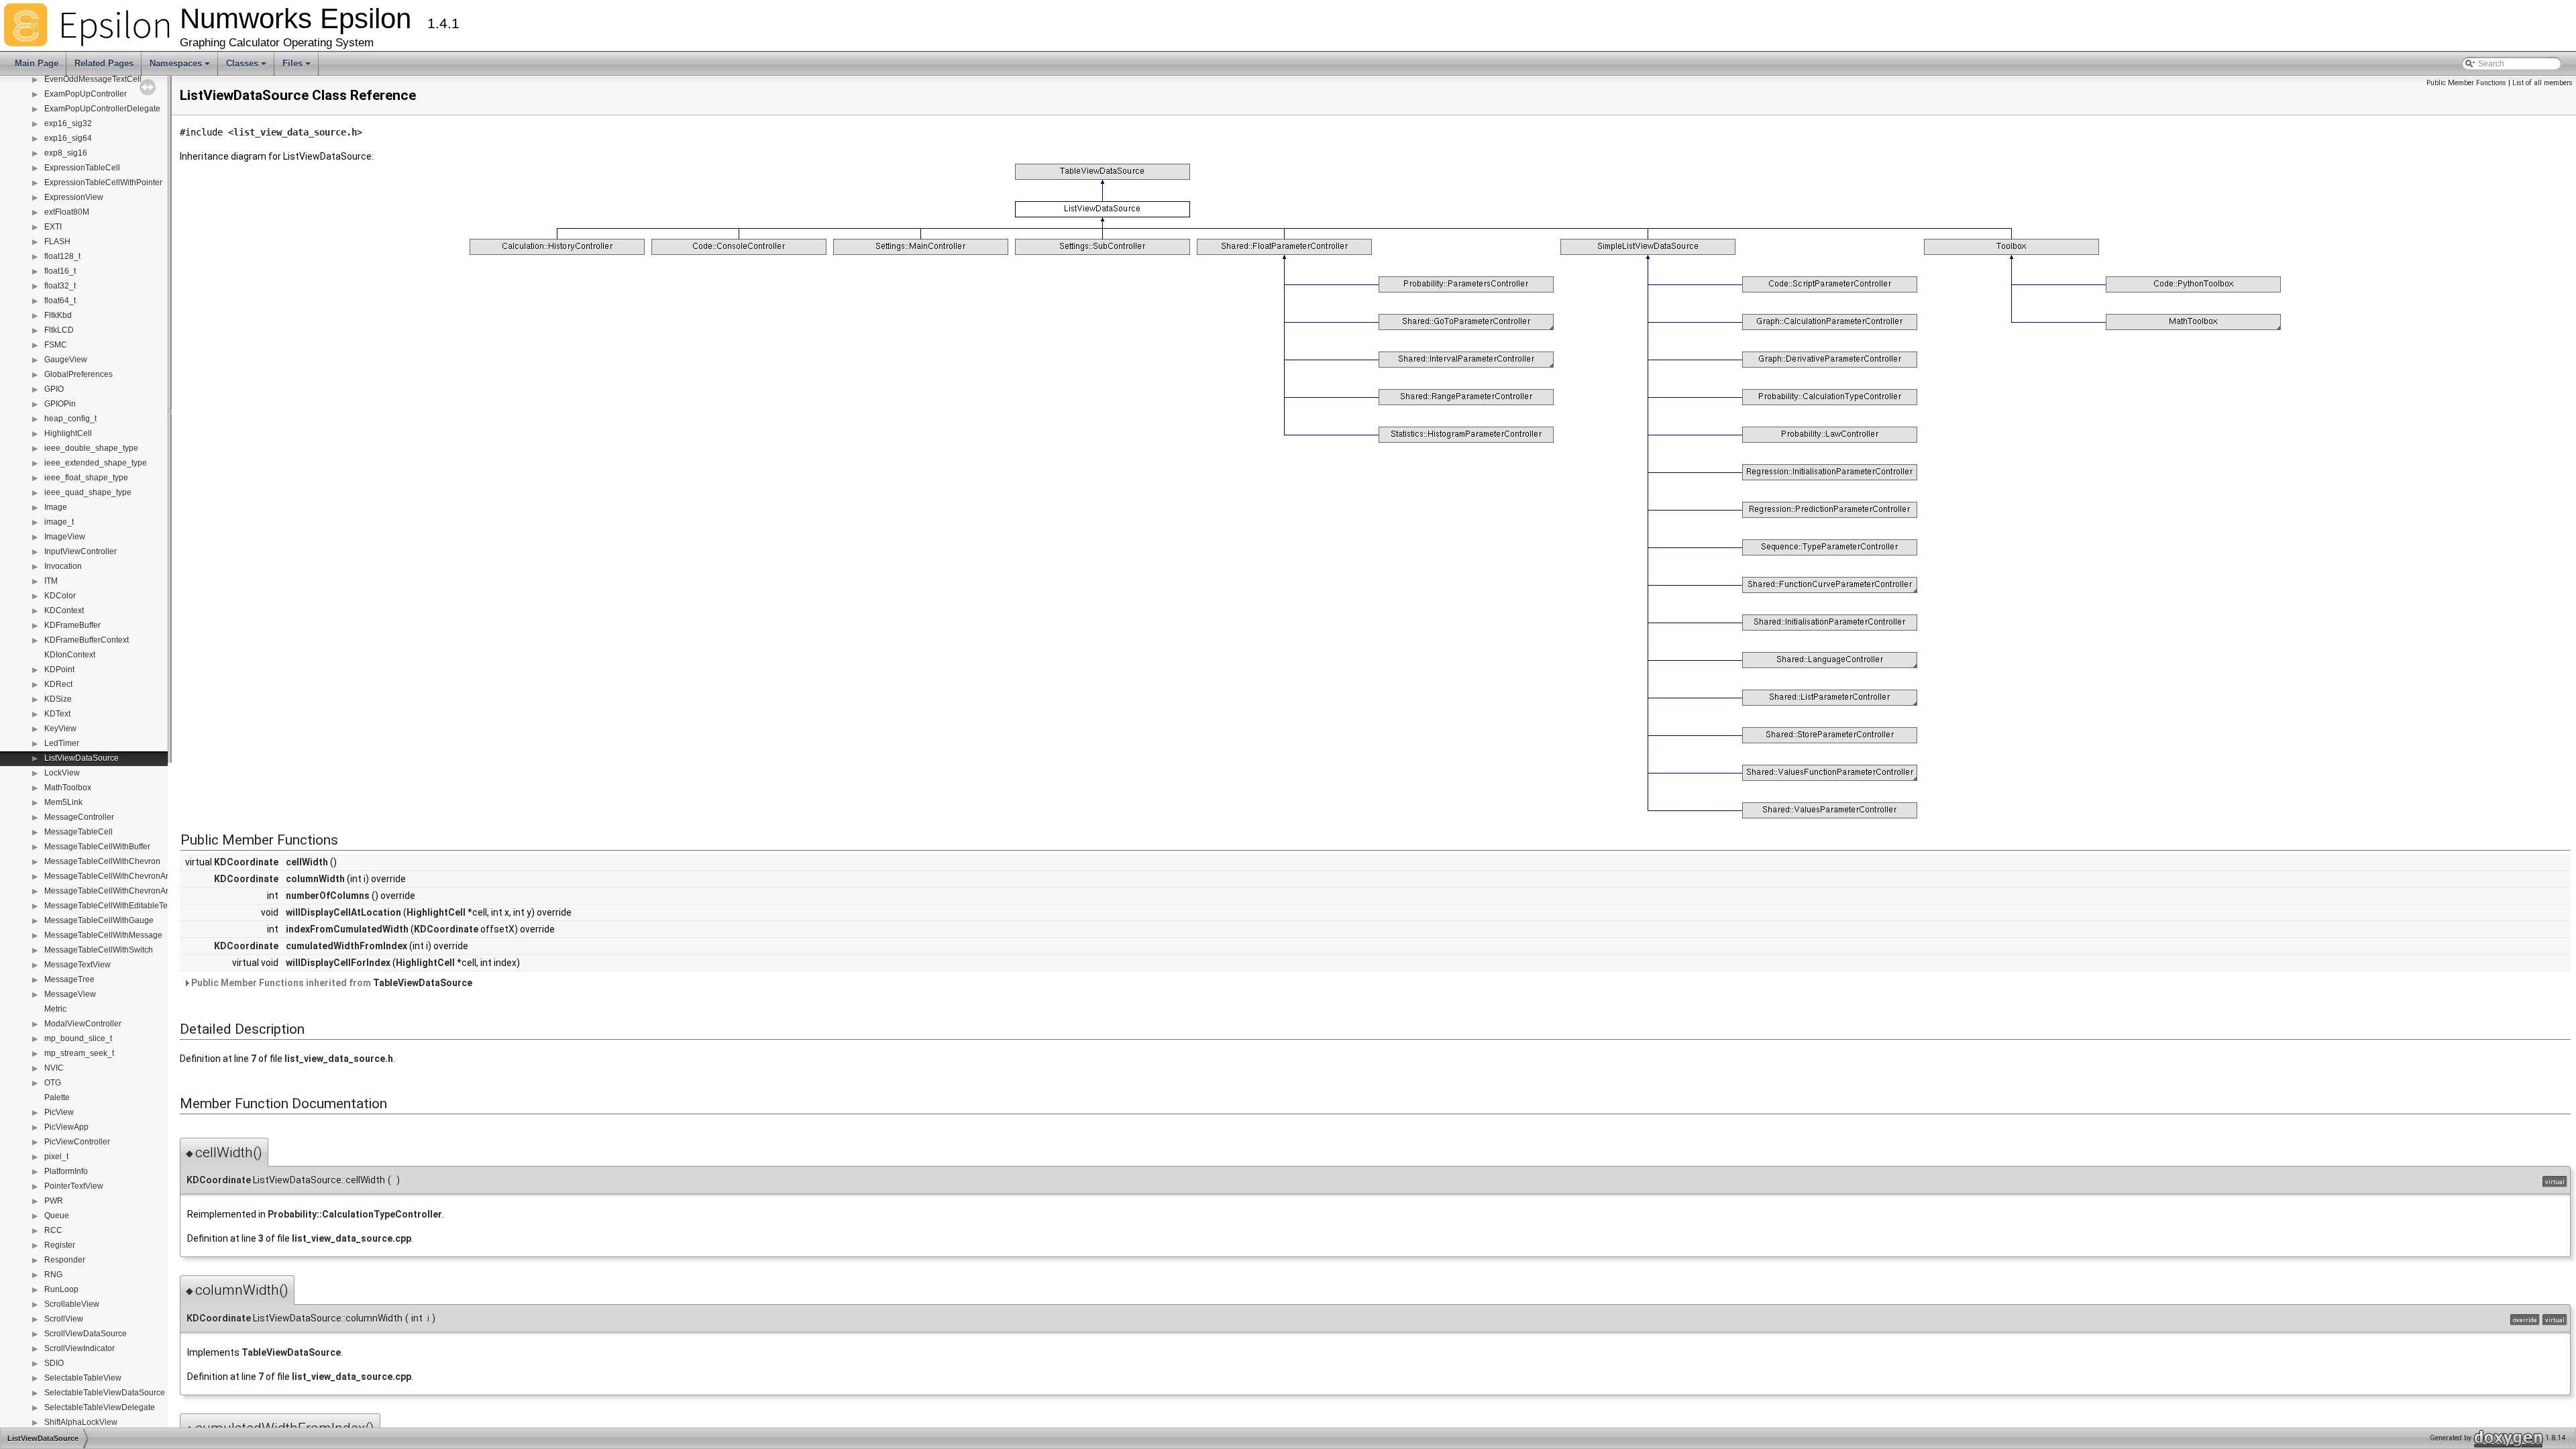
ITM (51, 581)
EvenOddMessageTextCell (93, 79)
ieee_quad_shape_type (88, 492)
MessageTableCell (78, 832)
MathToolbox (68, 788)
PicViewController (77, 1142)
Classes (247, 67)
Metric (55, 1009)
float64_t (60, 301)
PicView (59, 1112)
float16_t (60, 271)
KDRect (58, 684)
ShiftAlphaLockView (81, 1422)
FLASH (57, 241)
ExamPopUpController (86, 94)
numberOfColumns (328, 896)
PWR (54, 1201)
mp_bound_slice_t (78, 1038)
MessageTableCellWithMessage (103, 935)
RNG (53, 1275)
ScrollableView (72, 1304)
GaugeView (66, 360)
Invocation (63, 566)
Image (56, 507)
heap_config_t (70, 419)
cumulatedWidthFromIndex (346, 946)
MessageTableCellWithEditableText (109, 906)
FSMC (56, 345)
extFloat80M (67, 212)
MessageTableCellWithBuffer (97, 847)
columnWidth (315, 879)
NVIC (54, 1068)
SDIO (54, 1363)
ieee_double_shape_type (91, 448)
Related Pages (104, 63)
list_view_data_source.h (295, 132)
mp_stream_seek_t (79, 1053)
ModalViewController (83, 1024)
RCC (53, 1230)
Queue (57, 1216)
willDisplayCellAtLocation (343, 912)
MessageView (70, 994)
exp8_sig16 (66, 153)
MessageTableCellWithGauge (99, 920)
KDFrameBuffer (72, 625)
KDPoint (59, 669)
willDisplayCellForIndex (338, 963)
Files (298, 67)
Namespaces (181, 67)
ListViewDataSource (82, 758)
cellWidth (307, 862)
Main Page (37, 63)
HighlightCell (68, 433)
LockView (62, 773)
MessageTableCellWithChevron (102, 861)
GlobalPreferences (78, 374)
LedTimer (62, 743)
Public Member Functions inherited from (331, 983)
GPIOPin (60, 404)
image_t (59, 522)
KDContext (64, 610)
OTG (53, 1083)
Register (60, 1245)
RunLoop (61, 1289)
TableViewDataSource (423, 983)
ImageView (65, 537)
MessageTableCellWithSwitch (99, 950)
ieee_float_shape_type (86, 478)
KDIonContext (70, 655)
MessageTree (69, 979)
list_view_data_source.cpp (352, 1238)
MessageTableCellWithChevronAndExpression (130, 876)
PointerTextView (74, 1186)
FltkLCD (59, 330)
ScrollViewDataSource (86, 1334)
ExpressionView (74, 197)
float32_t (60, 286)
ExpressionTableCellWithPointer (103, 182)
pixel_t (56, 1157)
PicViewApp (66, 1127)
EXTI (53, 227)
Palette (57, 1097)
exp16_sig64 (68, 138)
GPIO (54, 389)
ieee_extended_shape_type (96, 463)
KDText (57, 714)
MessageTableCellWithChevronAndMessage (126, 891)
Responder (65, 1260)
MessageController (79, 817)
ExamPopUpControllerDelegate (102, 109)
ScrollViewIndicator (79, 1348)
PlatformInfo (66, 1171)
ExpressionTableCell (82, 168)
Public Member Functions (2466, 83)
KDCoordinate (246, 862)
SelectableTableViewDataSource (105, 1393)
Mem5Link (63, 802)
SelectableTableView (83, 1378)
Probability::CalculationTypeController (355, 1214)
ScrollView (64, 1319)
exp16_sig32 (68, 123)
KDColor (60, 596)
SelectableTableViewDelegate (100, 1407)
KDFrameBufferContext (87, 640)
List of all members (2542, 83)
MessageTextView (77, 965)
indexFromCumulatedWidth (347, 929)
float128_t (62, 256)
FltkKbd (58, 315)
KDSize (58, 699)
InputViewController (80, 551)
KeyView (60, 729)
